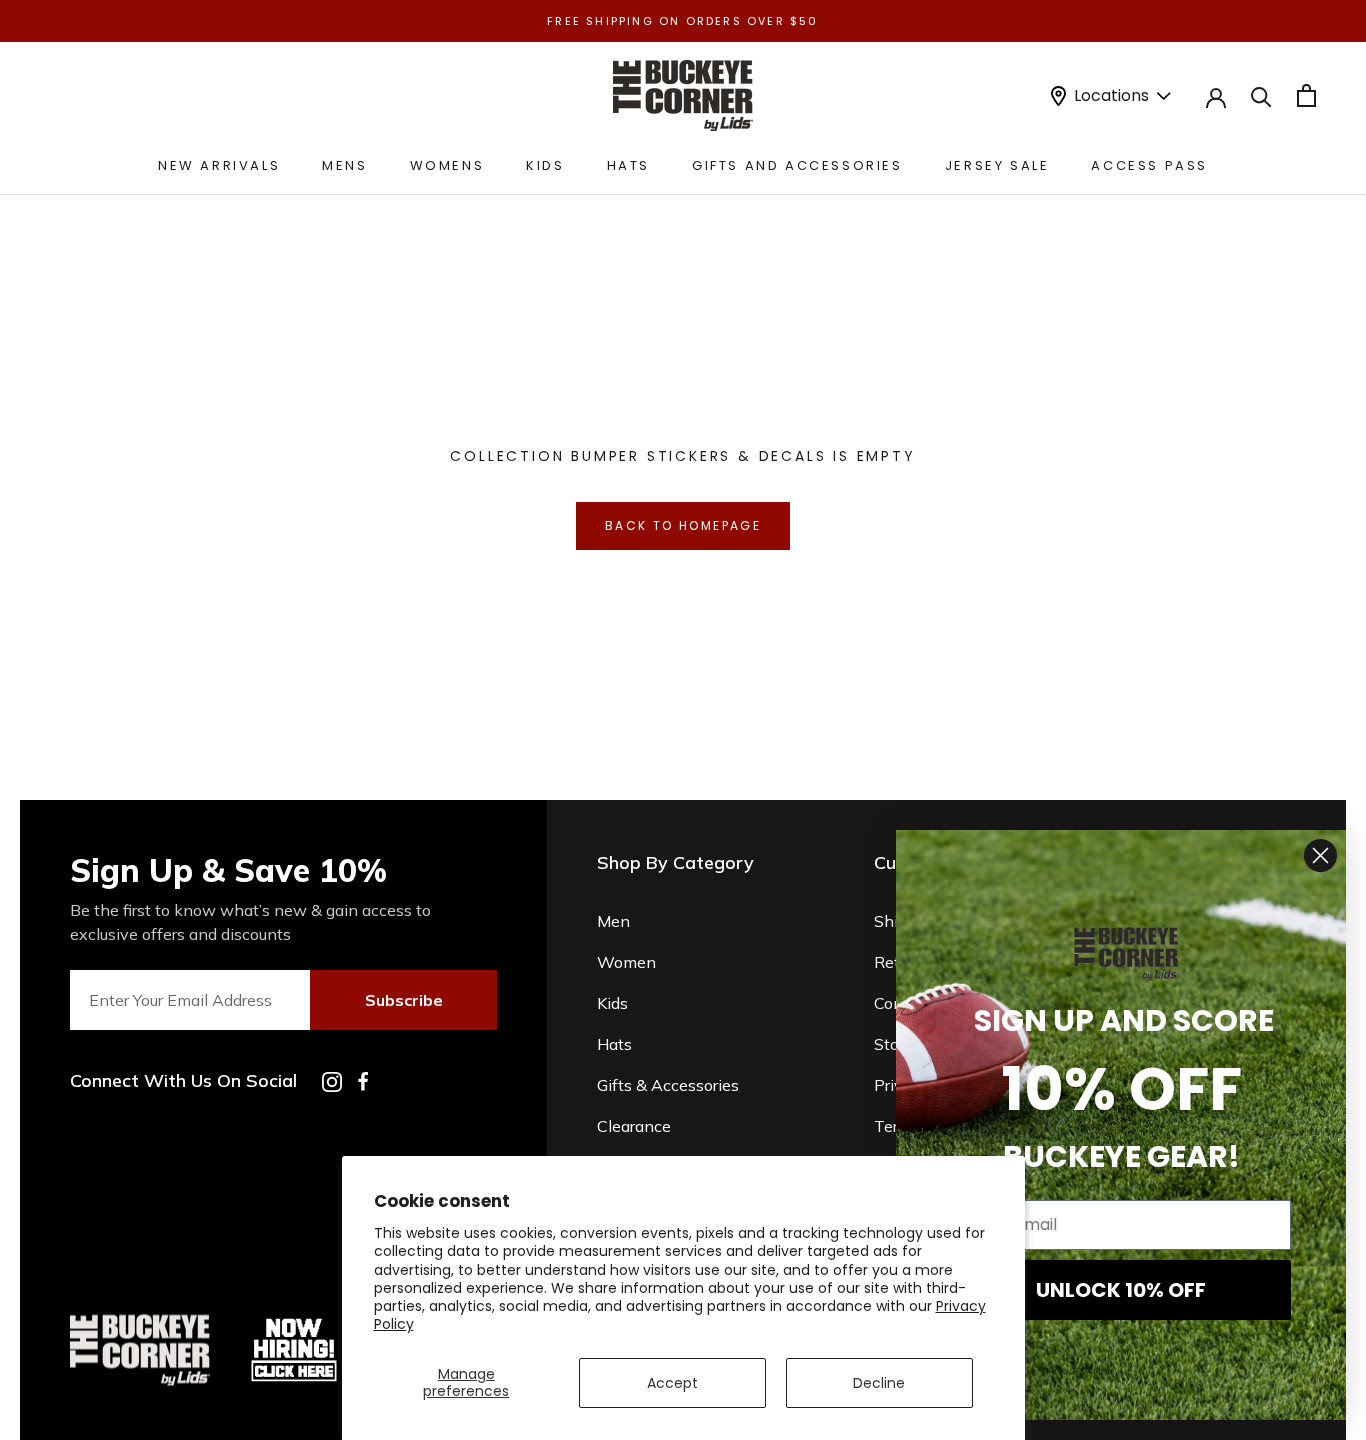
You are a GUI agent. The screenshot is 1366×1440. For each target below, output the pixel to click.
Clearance (634, 1126)
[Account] (1216, 96)
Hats (628, 165)
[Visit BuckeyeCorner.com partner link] (294, 1322)
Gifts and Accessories (797, 165)
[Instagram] (332, 1082)
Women (626, 962)
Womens (447, 165)
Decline (879, 1383)
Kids (545, 165)
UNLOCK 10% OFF (1121, 1290)
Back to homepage (683, 525)
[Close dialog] (1320, 855)
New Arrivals (219, 165)
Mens (344, 165)
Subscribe (404, 1000)
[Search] (1261, 95)
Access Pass (1149, 165)
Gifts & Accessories (668, 1085)
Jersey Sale (997, 165)
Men (613, 921)
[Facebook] (363, 1081)
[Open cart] (1306, 95)
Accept (672, 1383)
